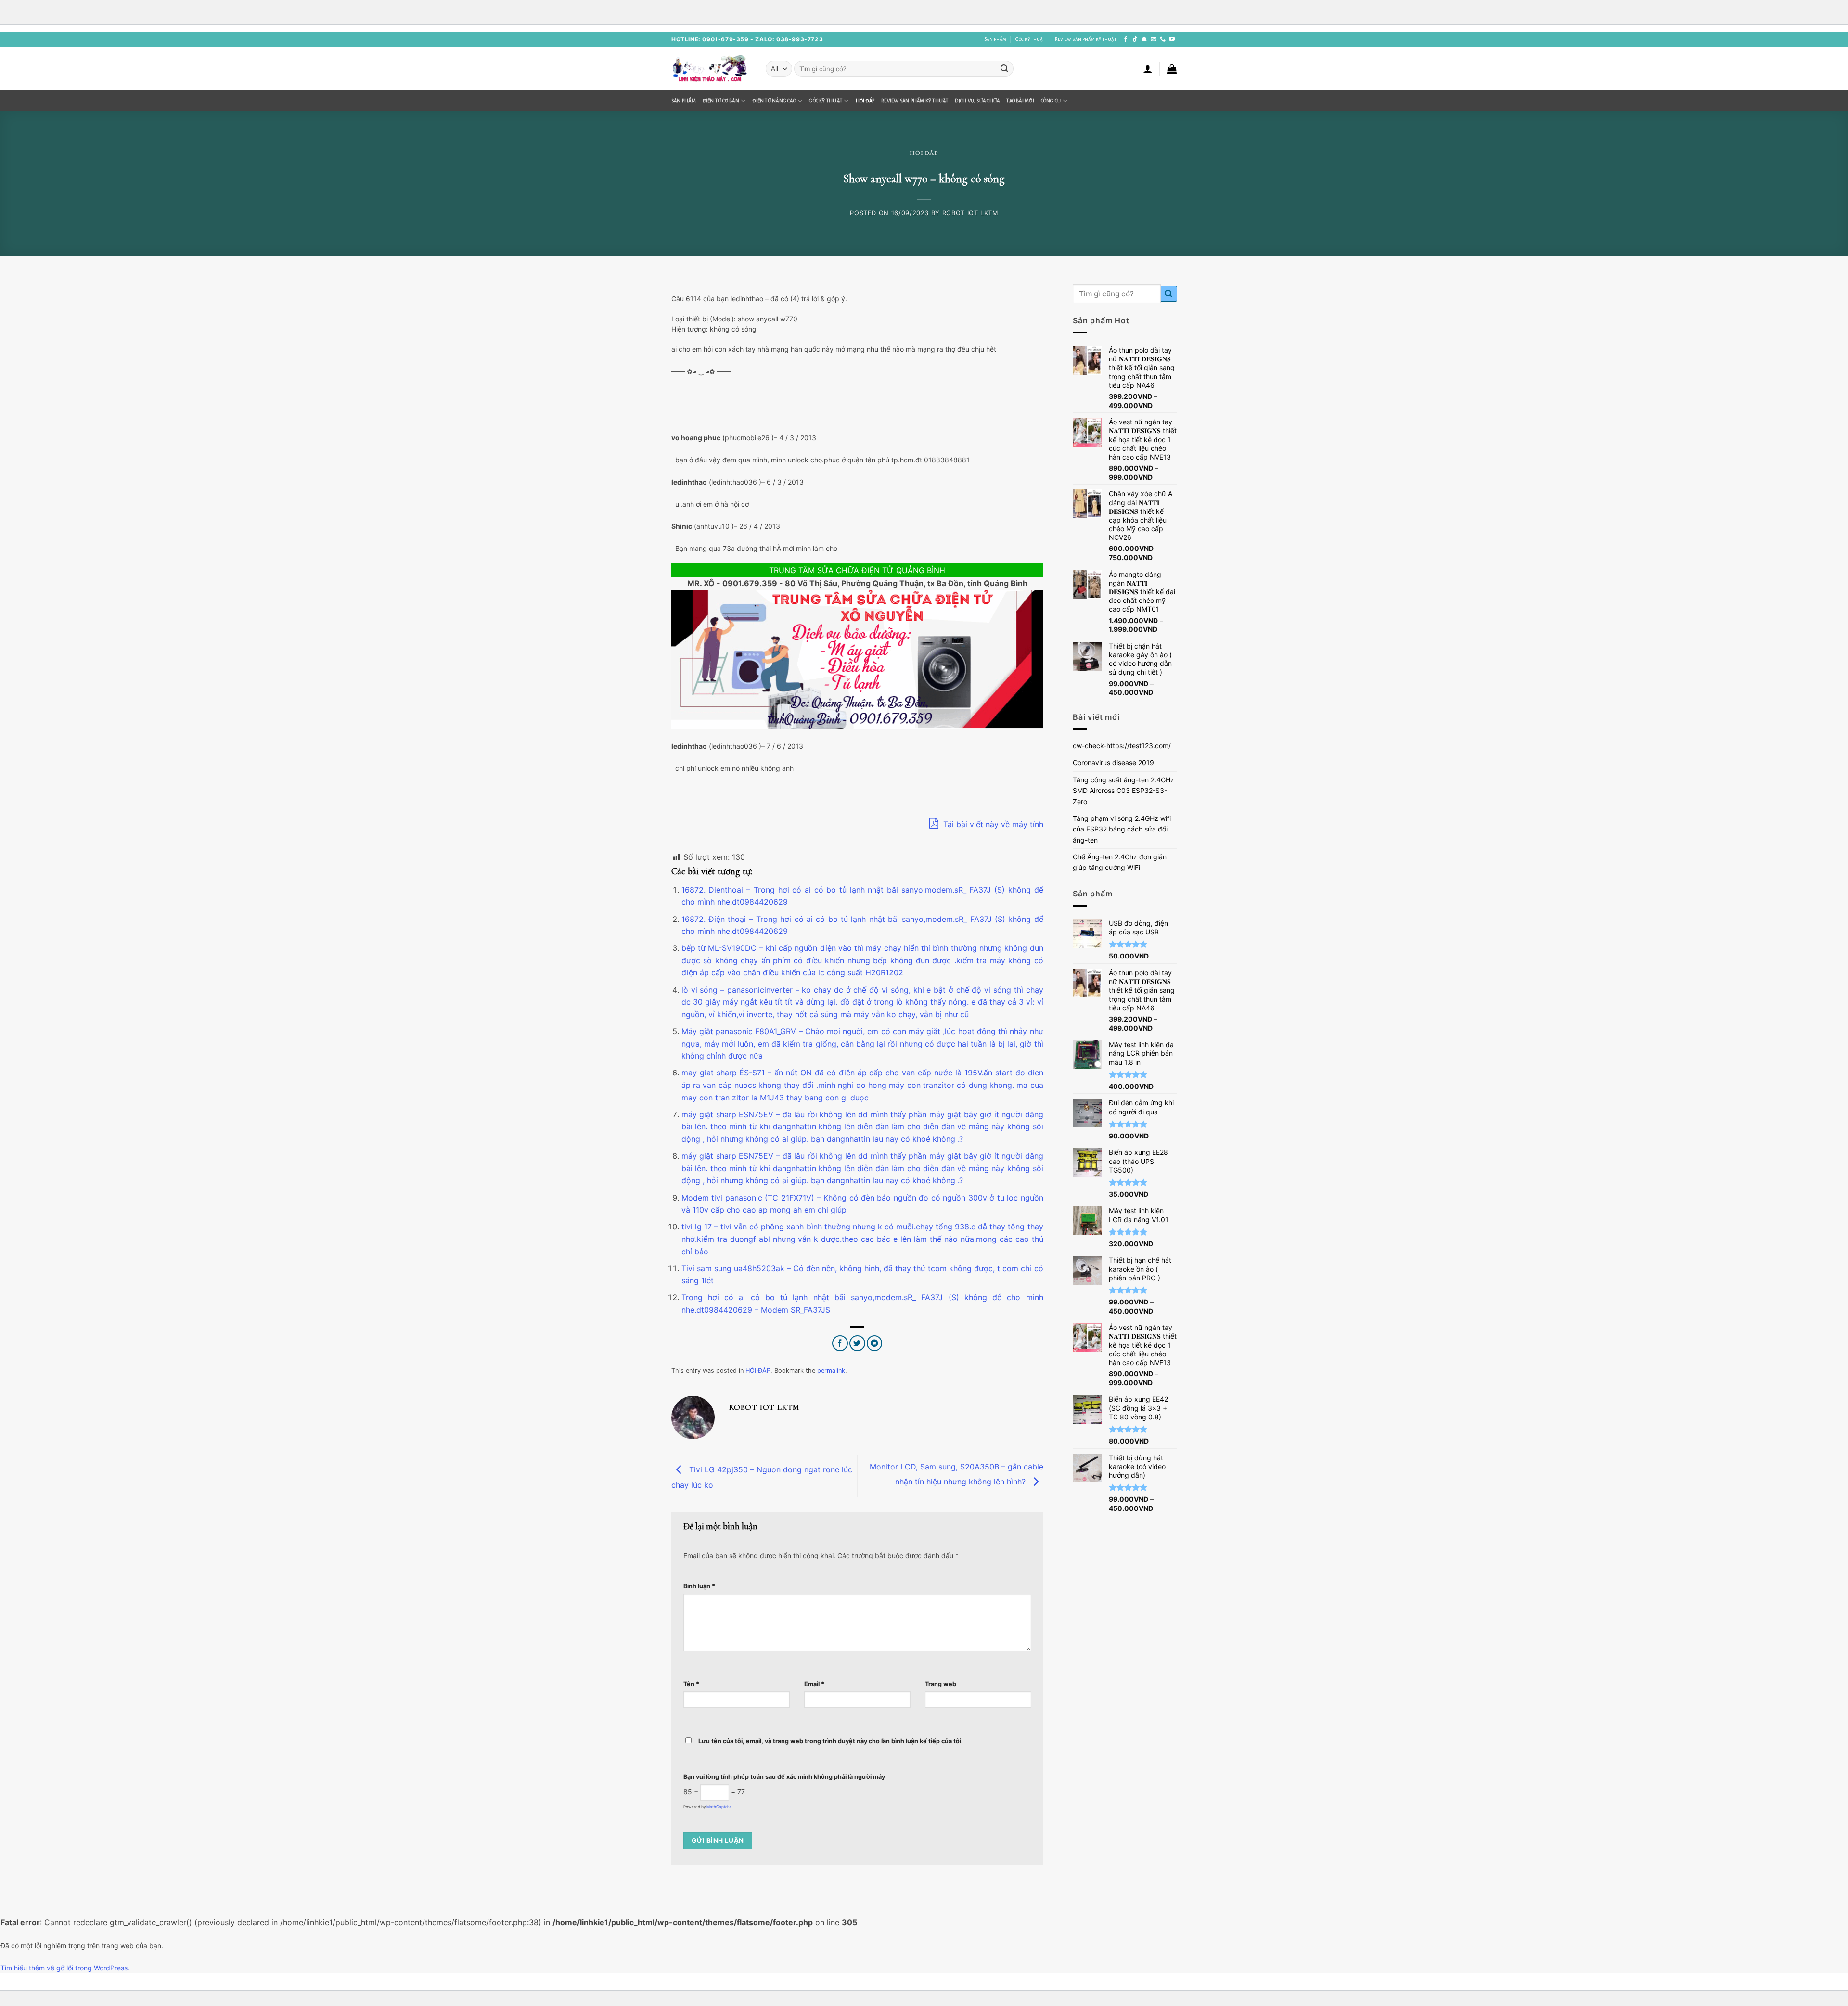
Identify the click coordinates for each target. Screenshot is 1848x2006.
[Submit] (1004, 69)
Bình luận (699, 1586)
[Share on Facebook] (840, 1343)
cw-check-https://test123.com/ (1122, 746)
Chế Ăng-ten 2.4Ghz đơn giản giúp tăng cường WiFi (1120, 862)
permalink (831, 1371)
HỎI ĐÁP (865, 101)
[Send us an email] (1154, 39)
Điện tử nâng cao (774, 101)
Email (814, 1684)
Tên (691, 1684)
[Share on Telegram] (875, 1343)
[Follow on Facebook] (1126, 39)
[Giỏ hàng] (1172, 69)
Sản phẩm (995, 39)
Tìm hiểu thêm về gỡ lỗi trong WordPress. (65, 1968)
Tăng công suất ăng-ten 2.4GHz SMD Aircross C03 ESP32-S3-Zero (1123, 791)
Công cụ (1051, 101)
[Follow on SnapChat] (1144, 39)
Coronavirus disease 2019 (1113, 762)
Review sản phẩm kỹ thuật (1086, 39)
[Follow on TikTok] (1135, 39)
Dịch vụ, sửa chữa (977, 101)
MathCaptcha (719, 1807)
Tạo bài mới (1020, 101)
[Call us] (1163, 39)
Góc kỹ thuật (1030, 39)
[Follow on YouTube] (1172, 39)
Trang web (941, 1684)
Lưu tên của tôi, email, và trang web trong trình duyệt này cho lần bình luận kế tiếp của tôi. (831, 1741)
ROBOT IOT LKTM (970, 213)
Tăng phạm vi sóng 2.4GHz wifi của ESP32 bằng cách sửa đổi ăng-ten (1122, 829)
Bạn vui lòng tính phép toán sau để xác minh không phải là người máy (784, 1777)
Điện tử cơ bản (721, 101)
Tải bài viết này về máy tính (992, 824)
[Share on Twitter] (857, 1343)
